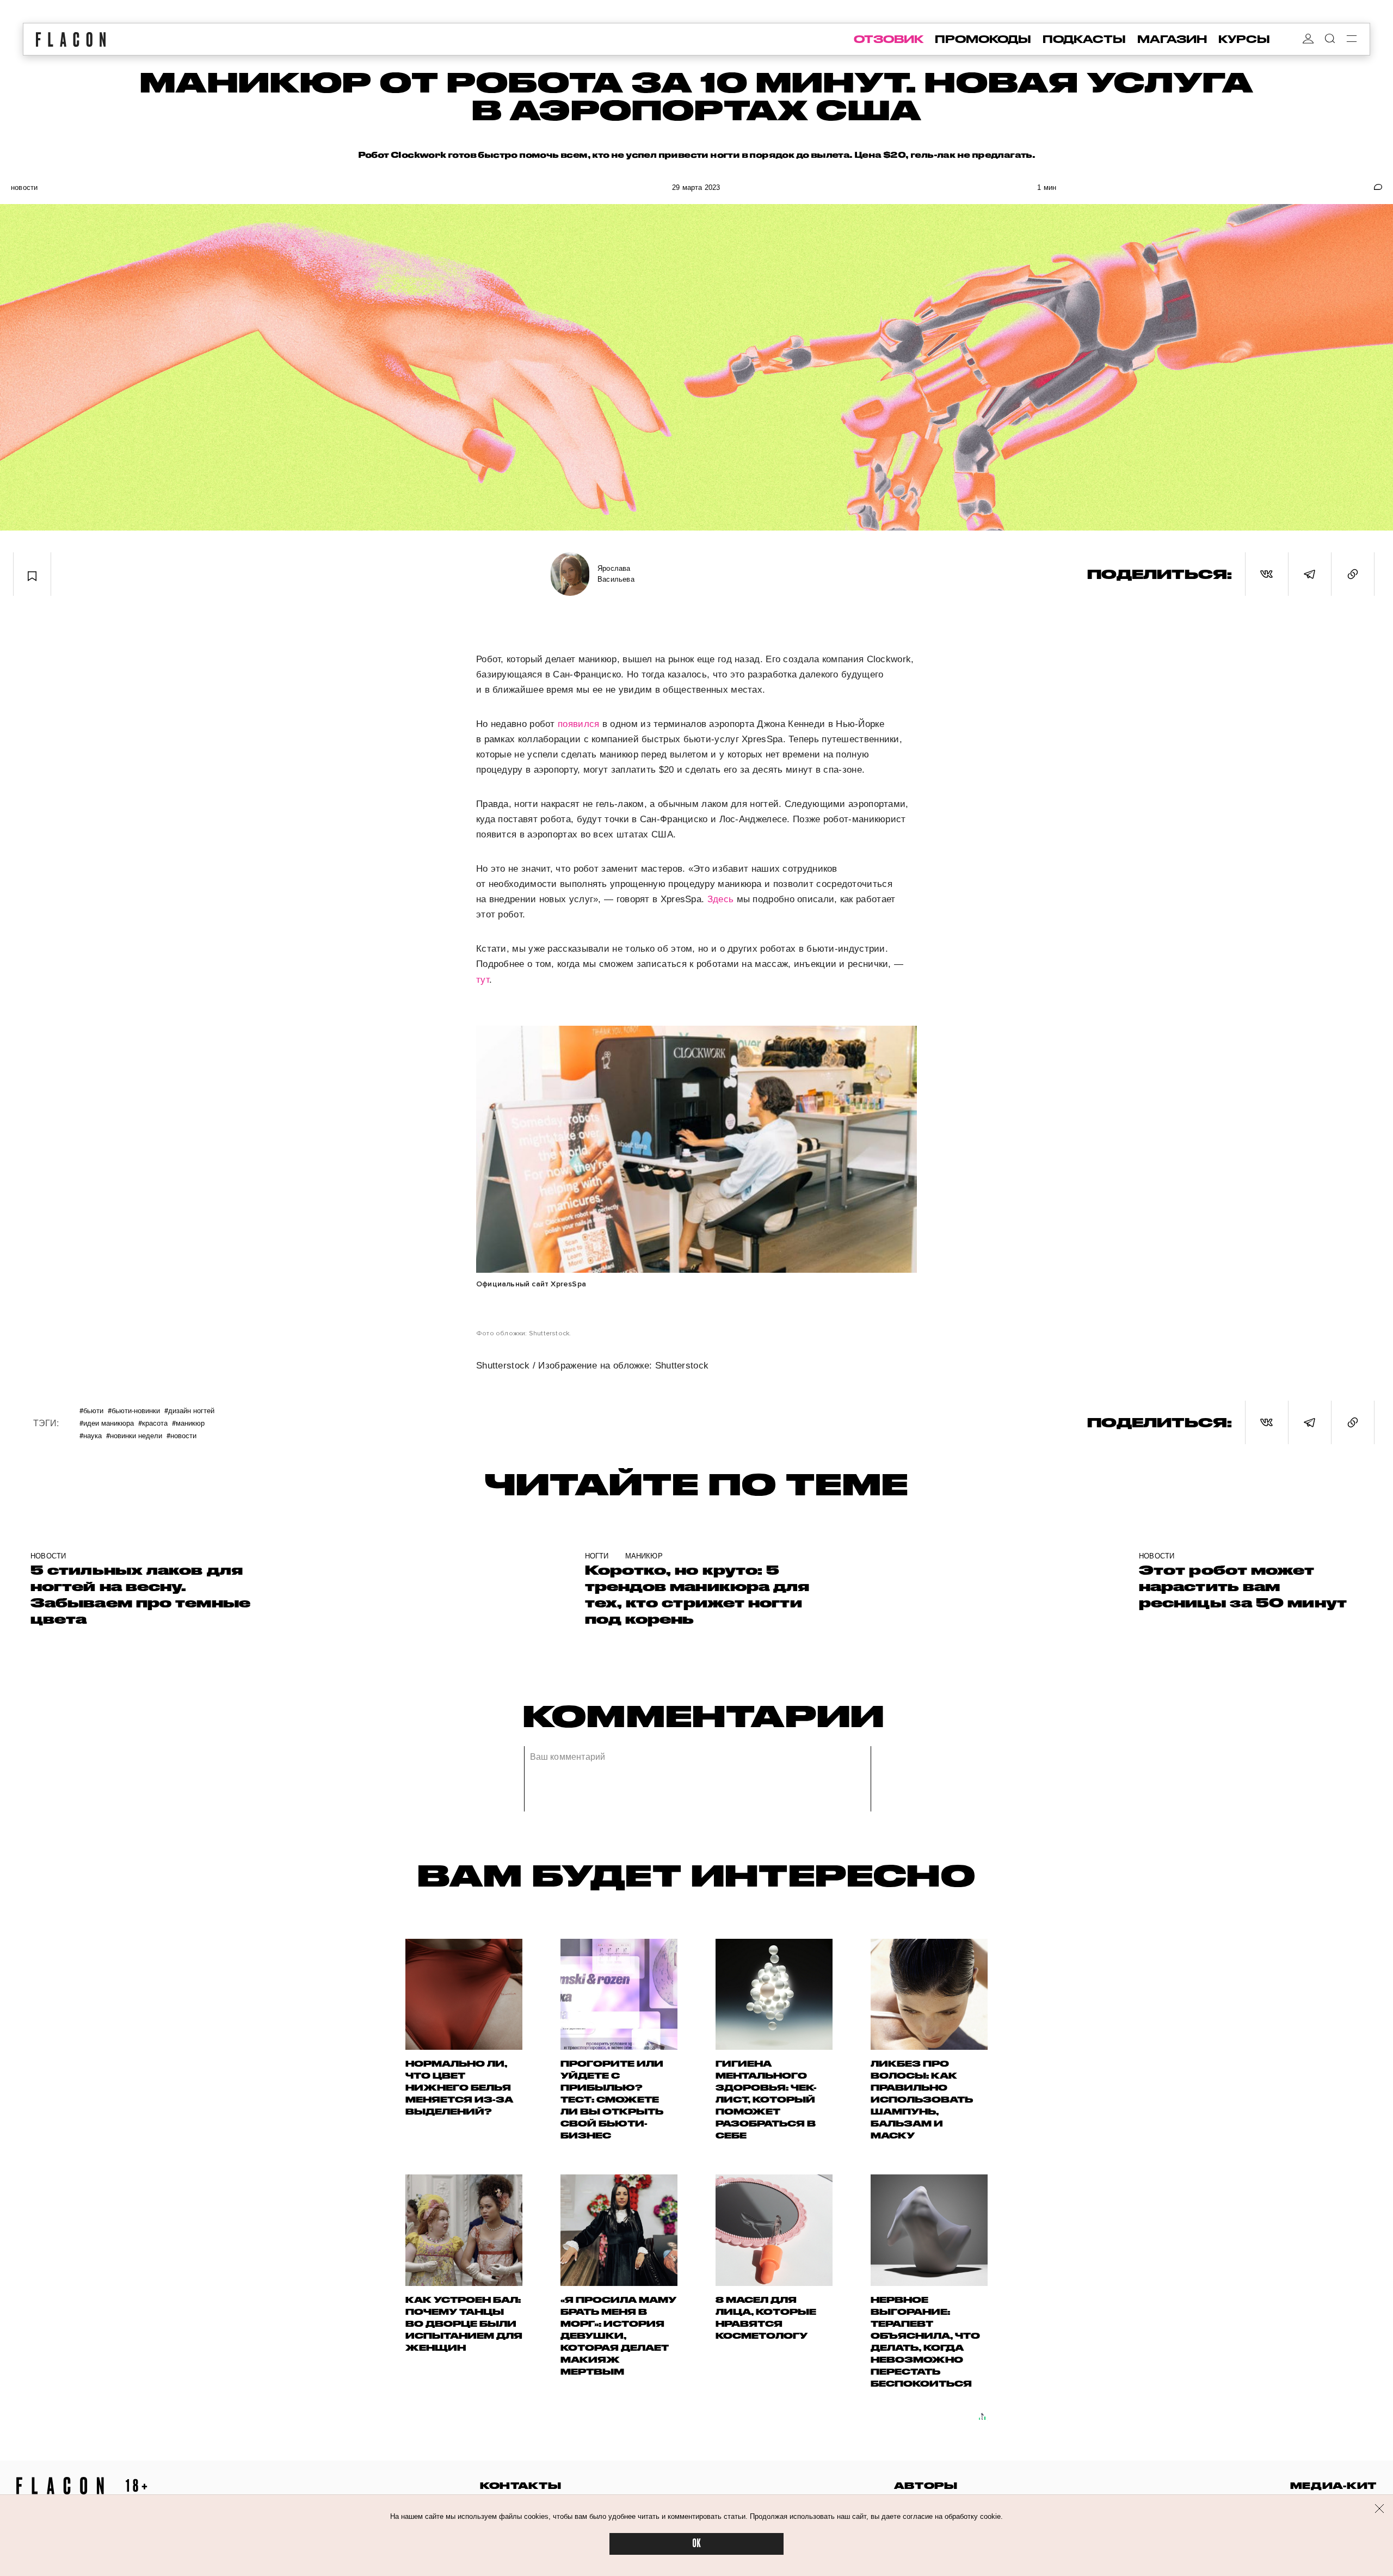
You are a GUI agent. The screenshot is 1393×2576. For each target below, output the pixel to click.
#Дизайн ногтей (189, 1410)
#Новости (181, 1435)
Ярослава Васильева (616, 574)
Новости (24, 187)
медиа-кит (1333, 2485)
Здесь (722, 899)
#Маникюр (188, 1423)
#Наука (91, 1435)
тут (483, 980)
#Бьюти (91, 1410)
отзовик (889, 39)
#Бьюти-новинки (134, 1410)
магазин (1172, 39)
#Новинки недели (134, 1435)
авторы (926, 2485)
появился (580, 724)
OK (696, 2544)
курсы (1244, 39)
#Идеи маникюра (107, 1423)
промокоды (983, 39)
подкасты (1084, 39)
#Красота (153, 1423)
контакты (521, 2485)
